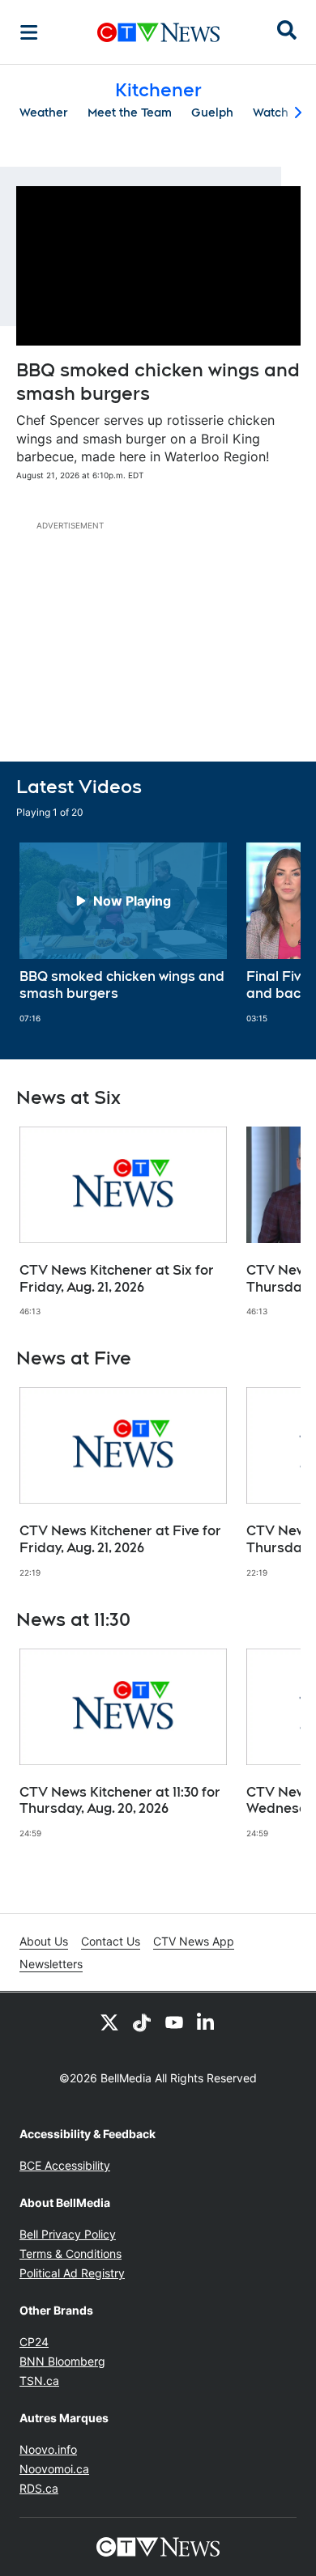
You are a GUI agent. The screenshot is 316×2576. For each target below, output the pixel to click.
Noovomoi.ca (54, 2469)
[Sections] (29, 32)
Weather (44, 112)
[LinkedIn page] (207, 2022)
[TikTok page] (142, 2022)
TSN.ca (39, 2381)
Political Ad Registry (72, 2273)
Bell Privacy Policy (68, 2234)
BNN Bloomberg (62, 2361)
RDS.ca (39, 2488)
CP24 (34, 2342)
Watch (271, 112)
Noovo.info (48, 2449)
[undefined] (123, 933)
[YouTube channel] (174, 2022)
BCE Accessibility (65, 2165)
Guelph (212, 112)
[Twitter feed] (109, 2022)
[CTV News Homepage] (158, 32)
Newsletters (51, 1964)
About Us (44, 1941)
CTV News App (194, 1941)
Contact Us (111, 1941)
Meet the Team (130, 112)
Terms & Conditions (70, 2253)
